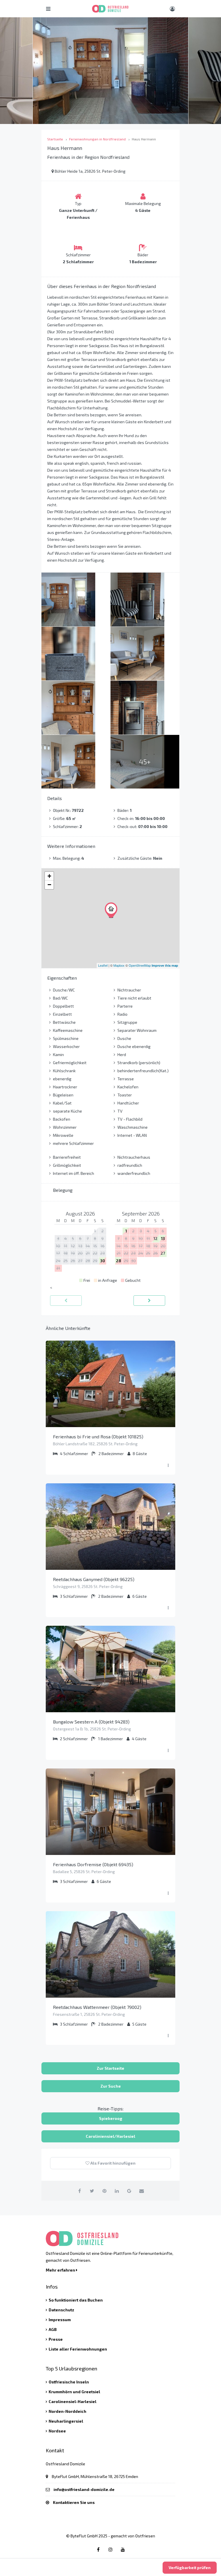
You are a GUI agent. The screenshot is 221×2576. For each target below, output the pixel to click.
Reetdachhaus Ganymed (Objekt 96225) (94, 1579)
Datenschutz (61, 2310)
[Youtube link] (123, 2549)
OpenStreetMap (140, 965)
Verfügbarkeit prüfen (190, 2567)
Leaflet (103, 965)
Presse (56, 2339)
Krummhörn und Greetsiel (74, 2392)
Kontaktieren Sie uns (74, 2502)
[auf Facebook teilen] (80, 2191)
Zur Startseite (110, 2068)
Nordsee (57, 2431)
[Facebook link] (98, 2549)
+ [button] (49, 876)
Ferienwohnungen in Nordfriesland (97, 139)
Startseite (55, 139)
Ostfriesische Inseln (69, 2382)
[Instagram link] (110, 2549)
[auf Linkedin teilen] (117, 2191)
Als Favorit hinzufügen (113, 2163)
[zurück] (66, 1301)
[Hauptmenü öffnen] (48, 9)
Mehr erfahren (61, 2270)
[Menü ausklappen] (168, 1465)
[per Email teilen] (142, 2191)
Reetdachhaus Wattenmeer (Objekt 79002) (97, 2007)
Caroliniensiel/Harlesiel (110, 2136)
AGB (53, 2329)
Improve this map (165, 965)
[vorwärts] (149, 1301)
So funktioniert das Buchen (76, 2300)
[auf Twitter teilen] (92, 2191)
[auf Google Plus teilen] (129, 2191)
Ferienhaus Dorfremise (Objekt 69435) (93, 1864)
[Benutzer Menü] (172, 9)
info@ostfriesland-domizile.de (84, 2489)
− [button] (49, 885)
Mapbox (119, 965)
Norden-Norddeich (67, 2411)
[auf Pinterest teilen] (104, 2191)
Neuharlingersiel (66, 2421)
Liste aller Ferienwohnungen (78, 2349)
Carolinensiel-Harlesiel (73, 2401)
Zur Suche (111, 2086)
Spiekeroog (111, 2118)
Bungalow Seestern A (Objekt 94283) (91, 1722)
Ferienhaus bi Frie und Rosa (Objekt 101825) (98, 1436)
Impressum (60, 2320)
